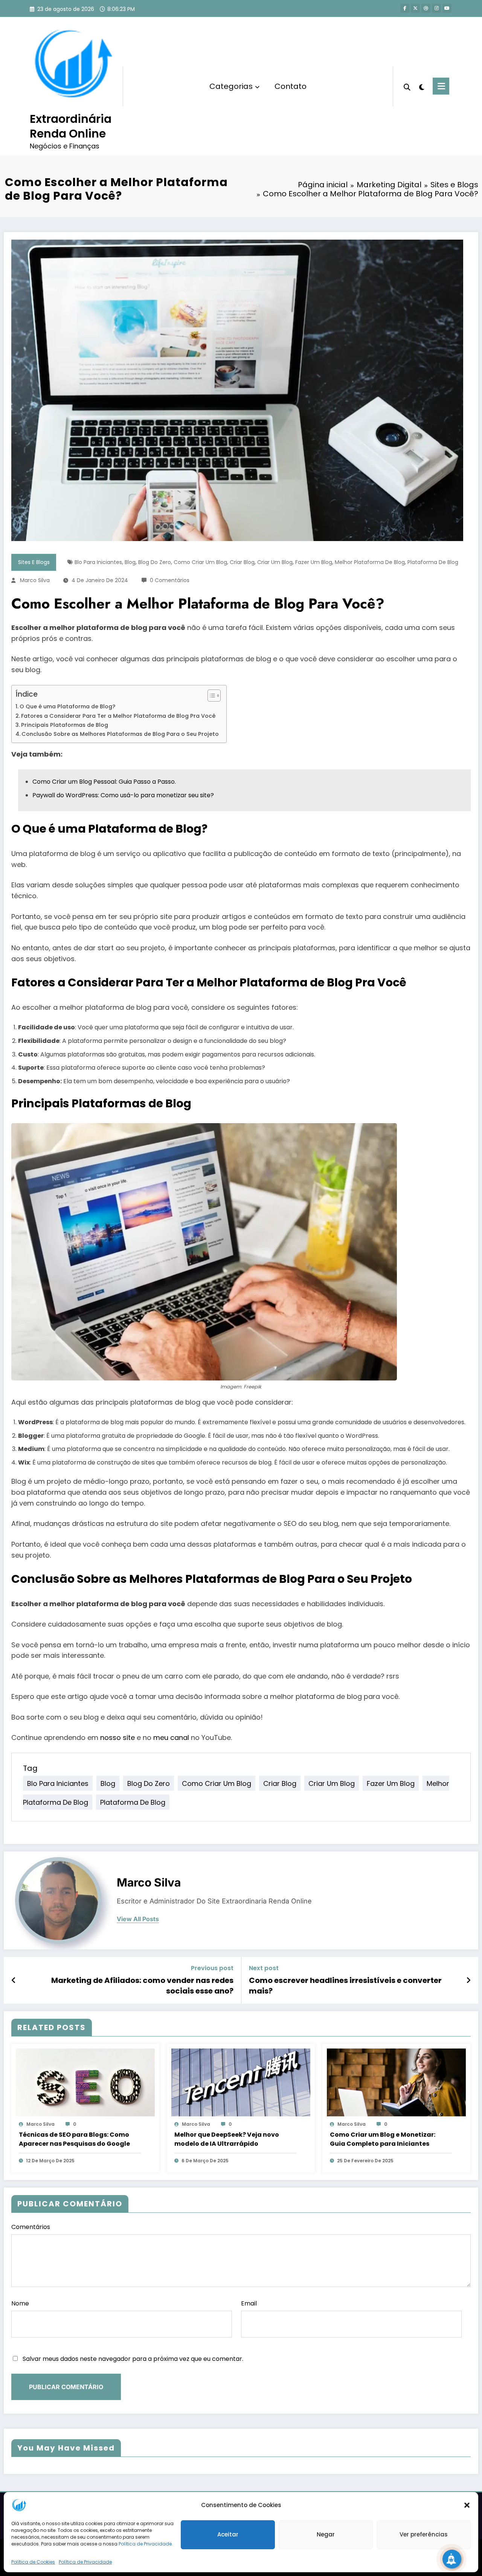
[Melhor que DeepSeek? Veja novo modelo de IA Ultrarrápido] (241, 2082)
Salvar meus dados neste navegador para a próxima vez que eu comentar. (133, 2359)
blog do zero (155, 562)
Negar (326, 2535)
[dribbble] (426, 8)
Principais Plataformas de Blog (65, 725)
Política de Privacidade (85, 2562)
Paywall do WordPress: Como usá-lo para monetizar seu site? (123, 795)
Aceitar (228, 2535)
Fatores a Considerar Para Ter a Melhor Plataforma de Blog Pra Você (118, 716)
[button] (467, 2505)
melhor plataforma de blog (370, 562)
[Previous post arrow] (14, 1980)
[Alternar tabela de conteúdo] (210, 696)
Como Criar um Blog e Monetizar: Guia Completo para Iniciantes (383, 2139)
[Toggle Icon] (441, 86)
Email (249, 2303)
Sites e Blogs (34, 562)
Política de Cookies (33, 2562)
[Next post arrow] (468, 1980)
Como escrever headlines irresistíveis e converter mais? (345, 1986)
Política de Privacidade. (146, 2544)
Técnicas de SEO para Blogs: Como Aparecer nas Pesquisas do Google (74, 2139)
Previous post (212, 1968)
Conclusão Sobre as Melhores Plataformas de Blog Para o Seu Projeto (120, 734)
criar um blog (275, 562)
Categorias (231, 86)
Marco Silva (35, 580)
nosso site (117, 1737)
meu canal (171, 1737)
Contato (291, 86)
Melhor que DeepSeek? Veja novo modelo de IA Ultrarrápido (227, 2139)
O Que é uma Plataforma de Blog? (67, 706)
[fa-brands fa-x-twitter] (415, 8)
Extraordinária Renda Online (71, 126)
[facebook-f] (405, 8)
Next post (264, 1968)
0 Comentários (170, 580)
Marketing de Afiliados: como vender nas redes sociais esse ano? (142, 1986)
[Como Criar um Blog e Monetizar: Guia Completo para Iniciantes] (396, 2082)
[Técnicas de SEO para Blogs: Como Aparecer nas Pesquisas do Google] (85, 2082)
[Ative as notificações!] (452, 2559)
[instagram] (436, 8)
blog (130, 562)
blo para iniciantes (98, 562)
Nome (20, 2303)
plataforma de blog (433, 562)
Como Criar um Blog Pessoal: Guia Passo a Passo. (104, 782)
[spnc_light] (422, 86)
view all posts (138, 1919)
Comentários (31, 2227)
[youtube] (447, 8)
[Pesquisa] (407, 86)
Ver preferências (424, 2535)
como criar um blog (200, 562)
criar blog (242, 562)
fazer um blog (314, 562)
